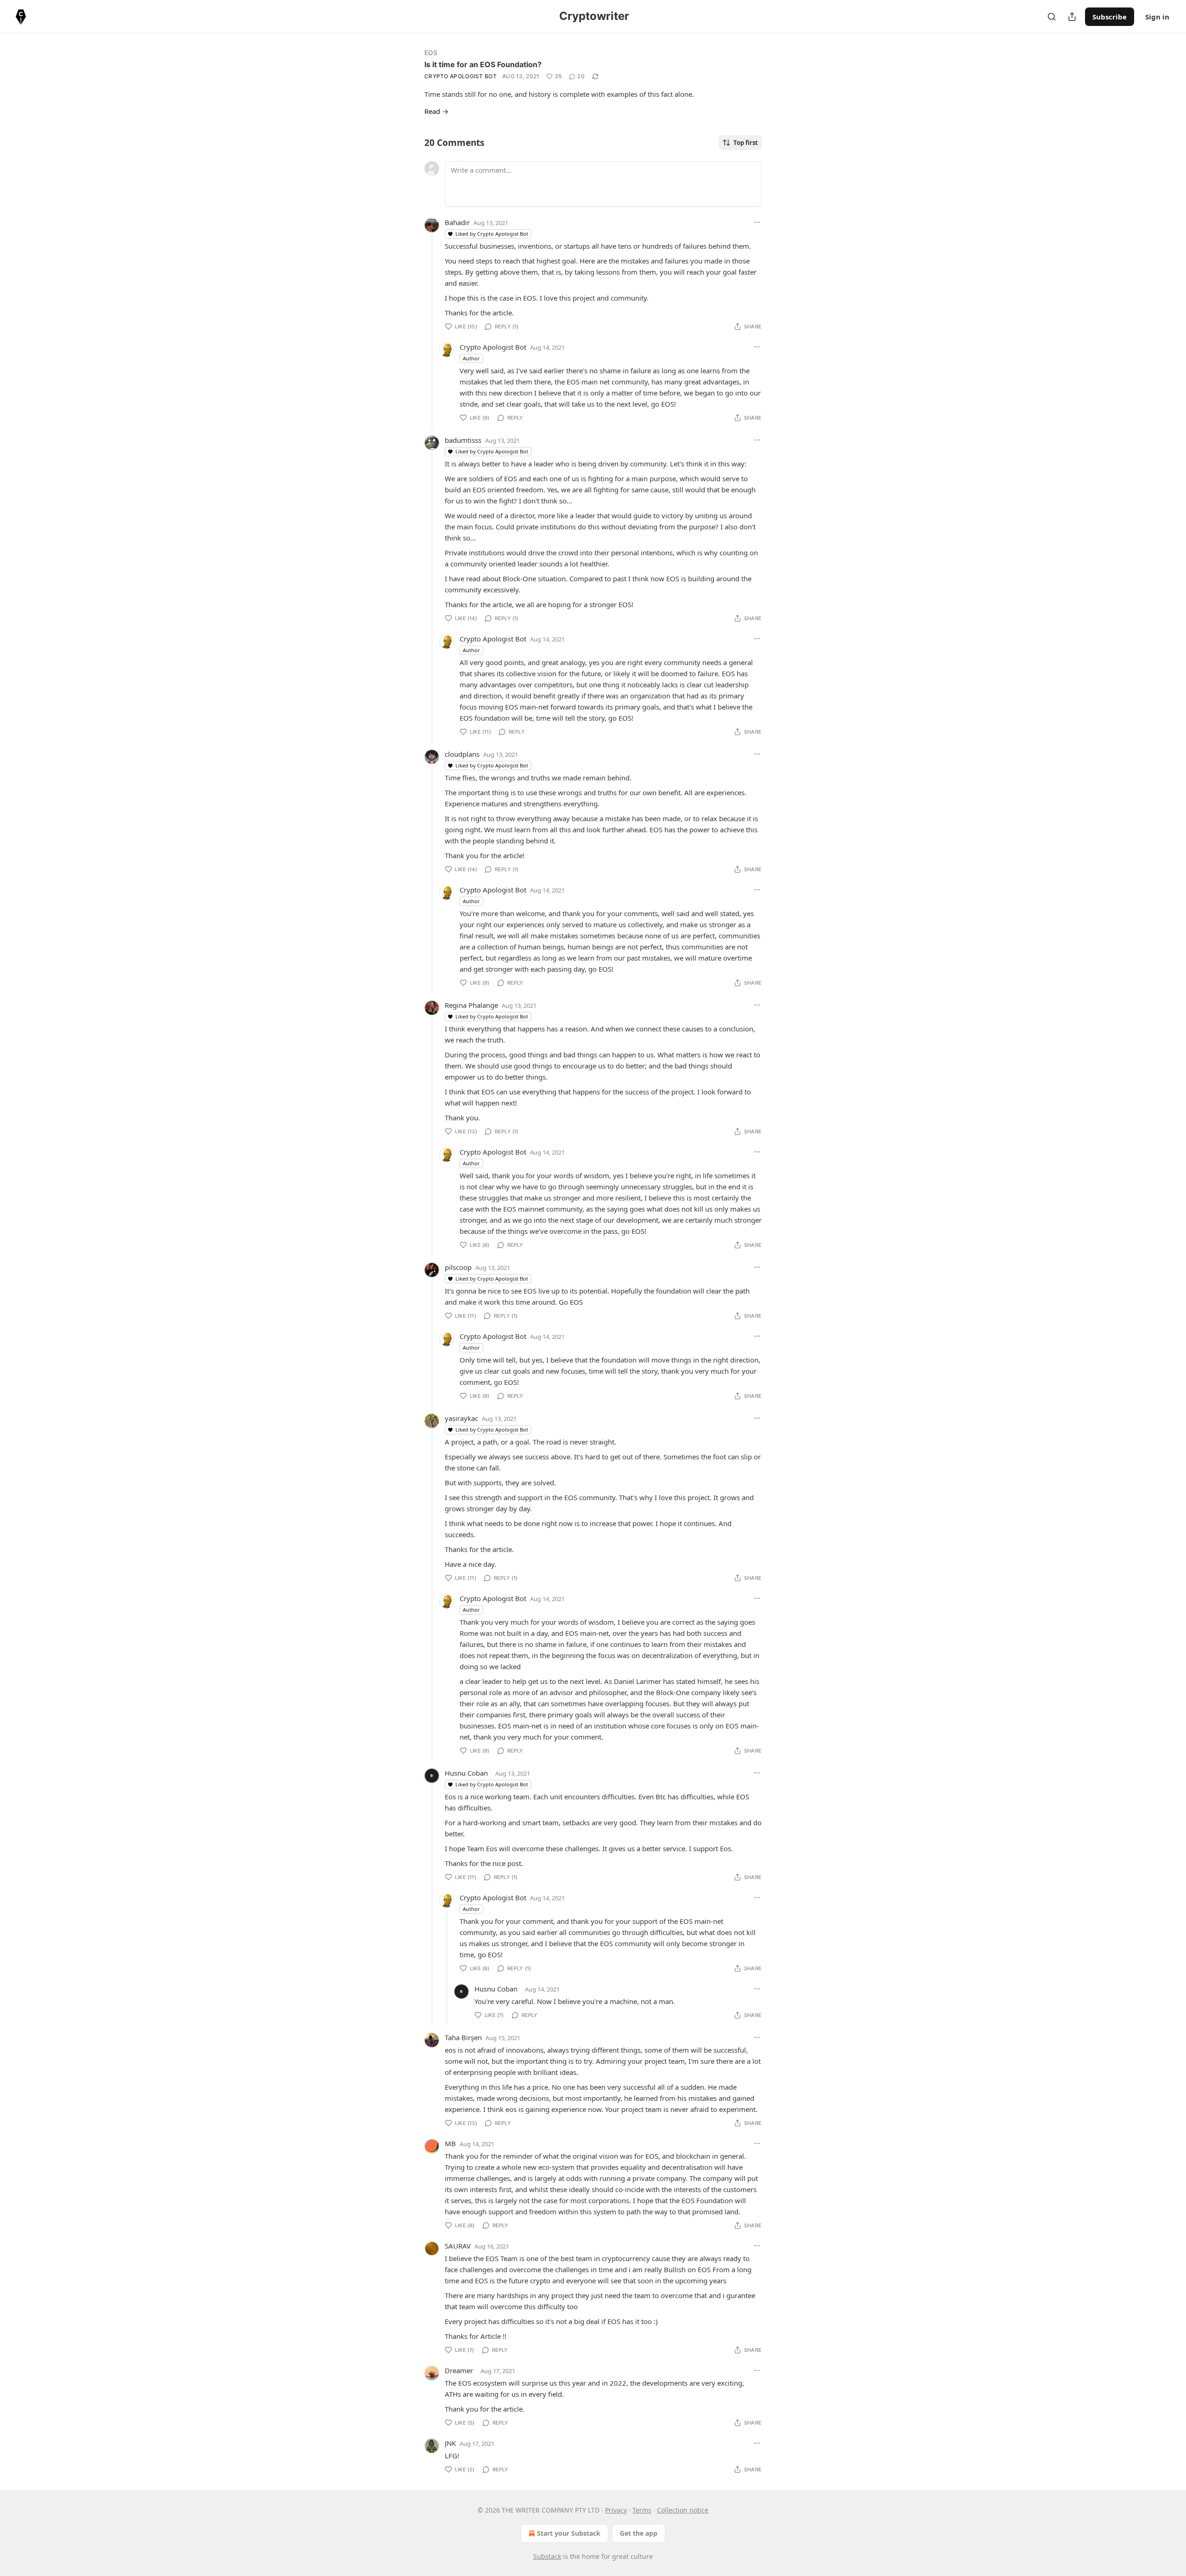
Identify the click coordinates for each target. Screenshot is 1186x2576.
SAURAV (458, 2246)
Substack (547, 2556)
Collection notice (683, 2510)
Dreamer (459, 2370)
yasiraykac (461, 1418)
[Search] (1052, 17)
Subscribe (1110, 17)
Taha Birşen (463, 2037)
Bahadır (457, 222)
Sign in (1157, 17)
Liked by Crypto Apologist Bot (492, 234)
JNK (450, 2443)
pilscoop (458, 1267)
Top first (746, 143)
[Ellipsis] (757, 222)
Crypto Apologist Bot (461, 76)
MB (450, 2143)
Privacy (616, 2510)
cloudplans (462, 754)
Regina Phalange (471, 1005)
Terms (642, 2510)
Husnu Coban (466, 1773)
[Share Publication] (1072, 17)
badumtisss (463, 440)
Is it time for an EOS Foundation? (483, 64)
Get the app (639, 2533)
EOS (431, 53)
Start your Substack (569, 2533)
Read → (436, 111)
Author (471, 358)
